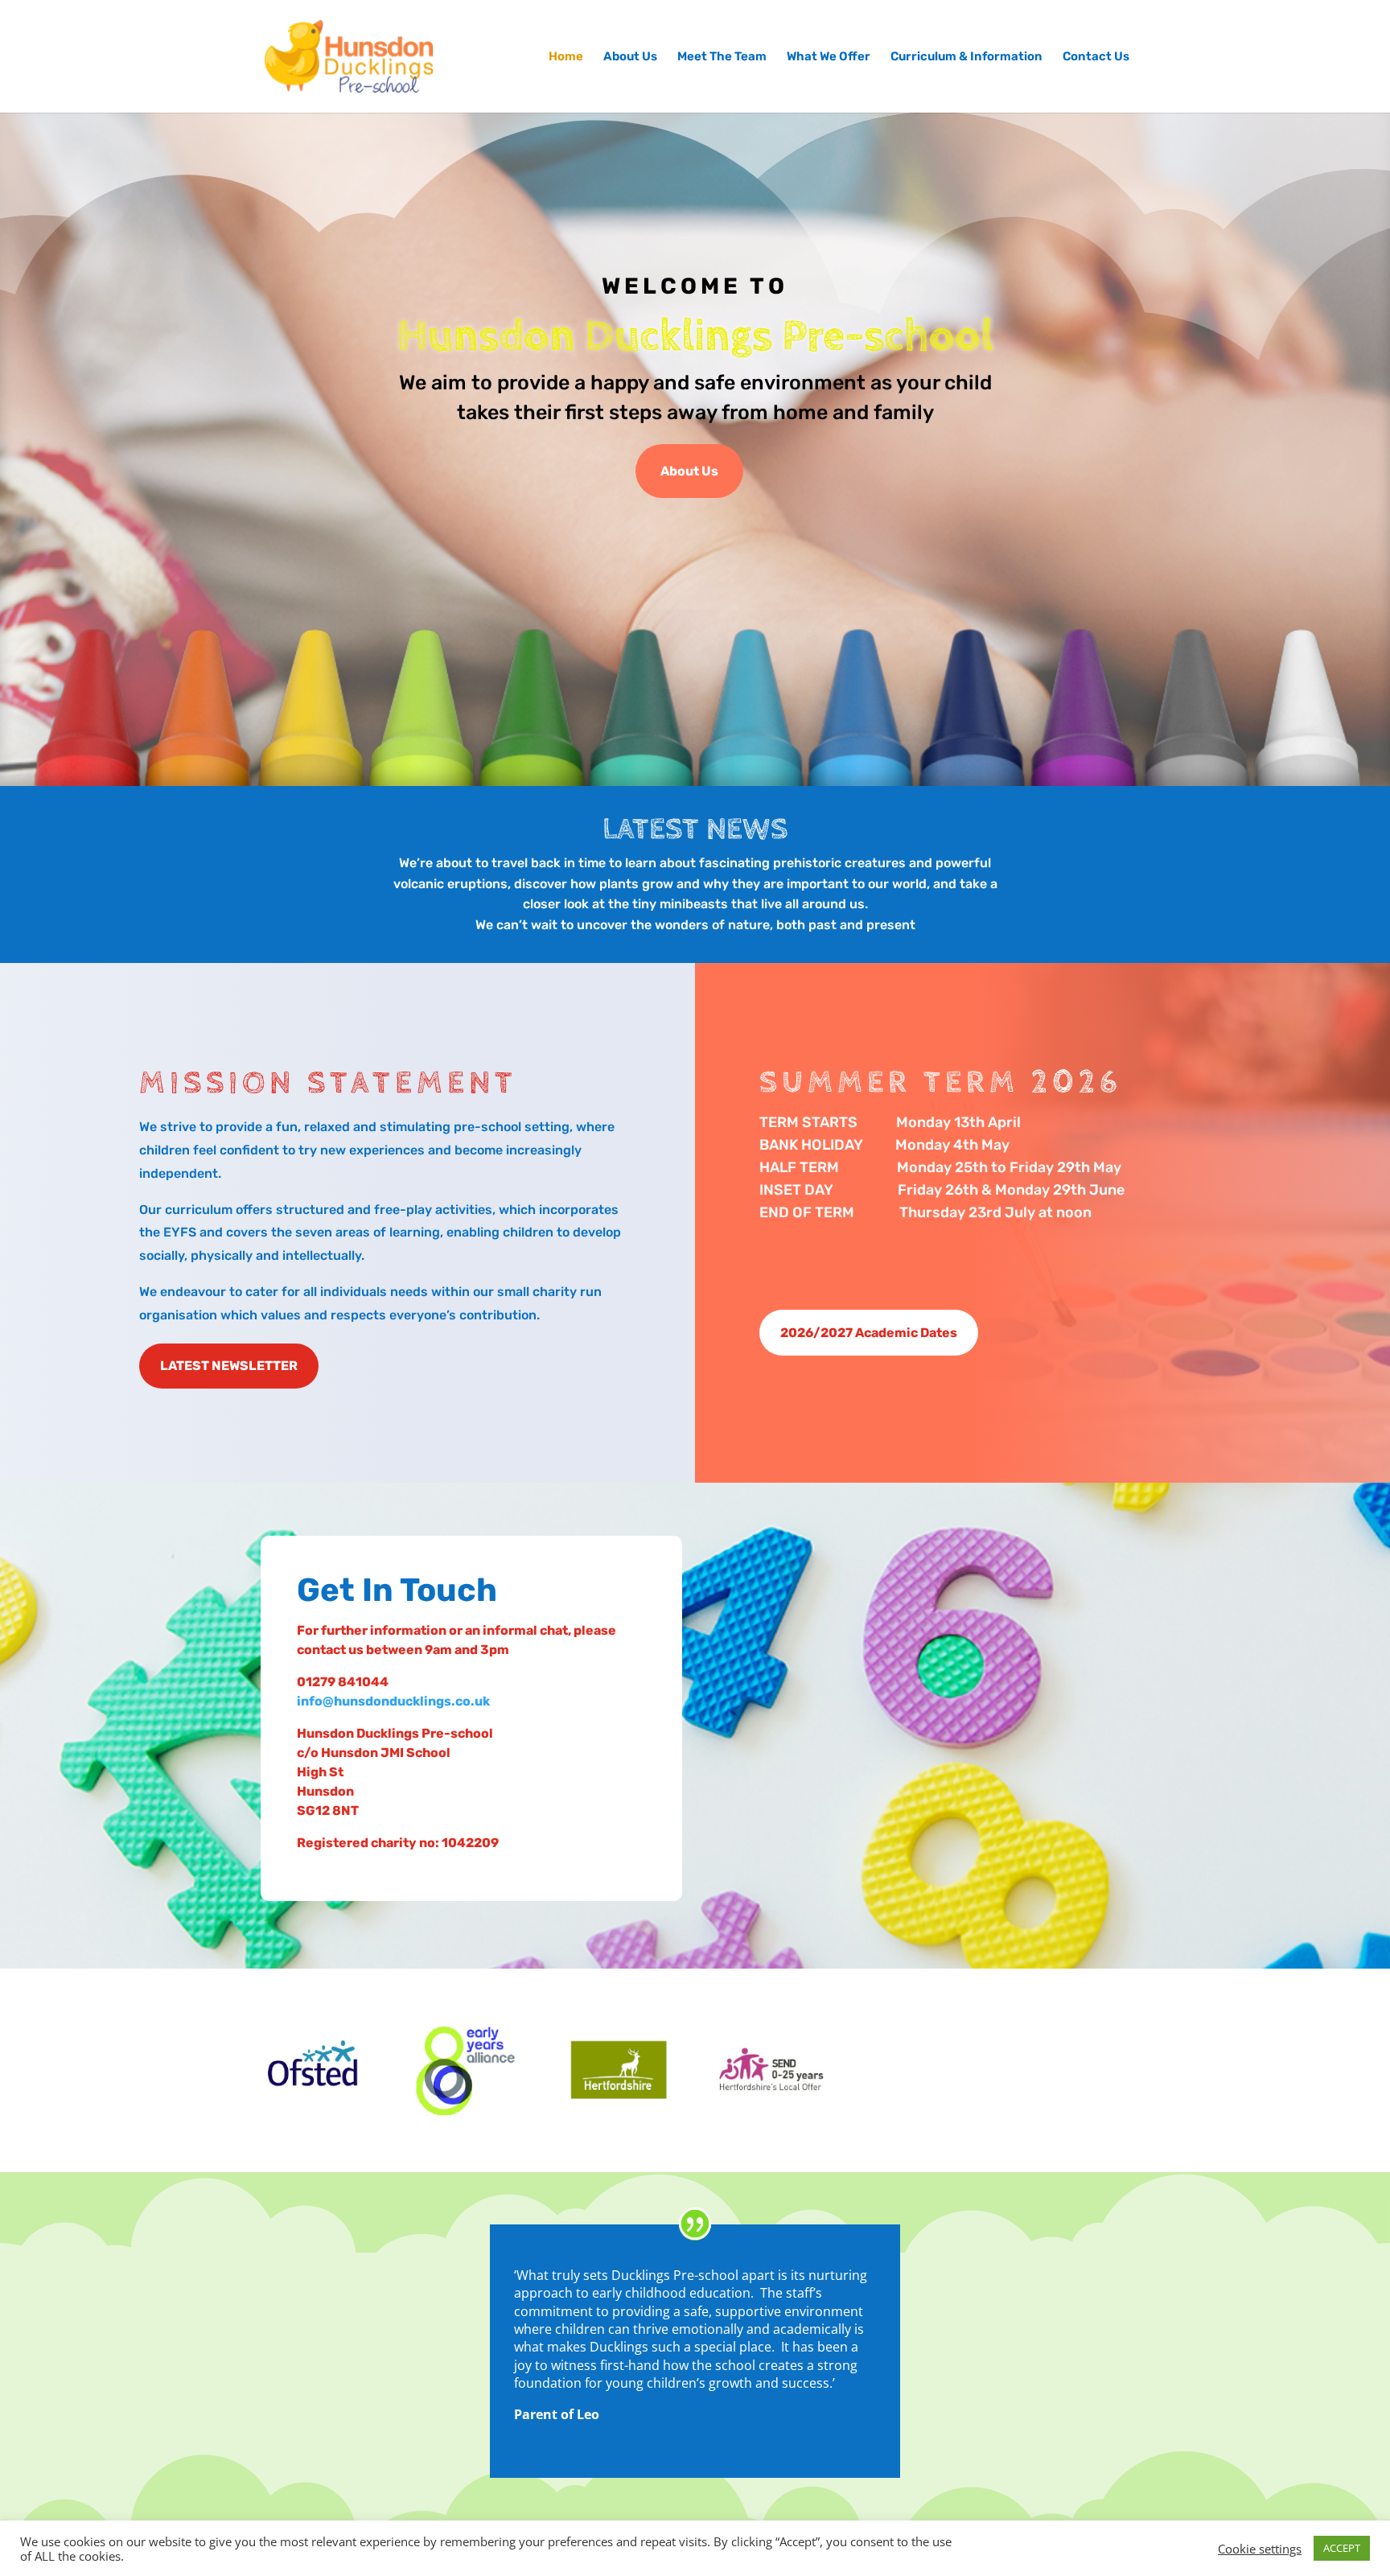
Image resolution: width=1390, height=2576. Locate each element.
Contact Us (1096, 57)
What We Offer (829, 57)
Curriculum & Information (966, 57)
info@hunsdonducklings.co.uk (393, 1701)
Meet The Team (722, 57)
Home (566, 57)
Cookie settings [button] (1260, 2549)
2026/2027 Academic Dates (869, 1333)
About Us (630, 57)
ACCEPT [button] (1342, 2548)
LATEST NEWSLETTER (229, 1366)
